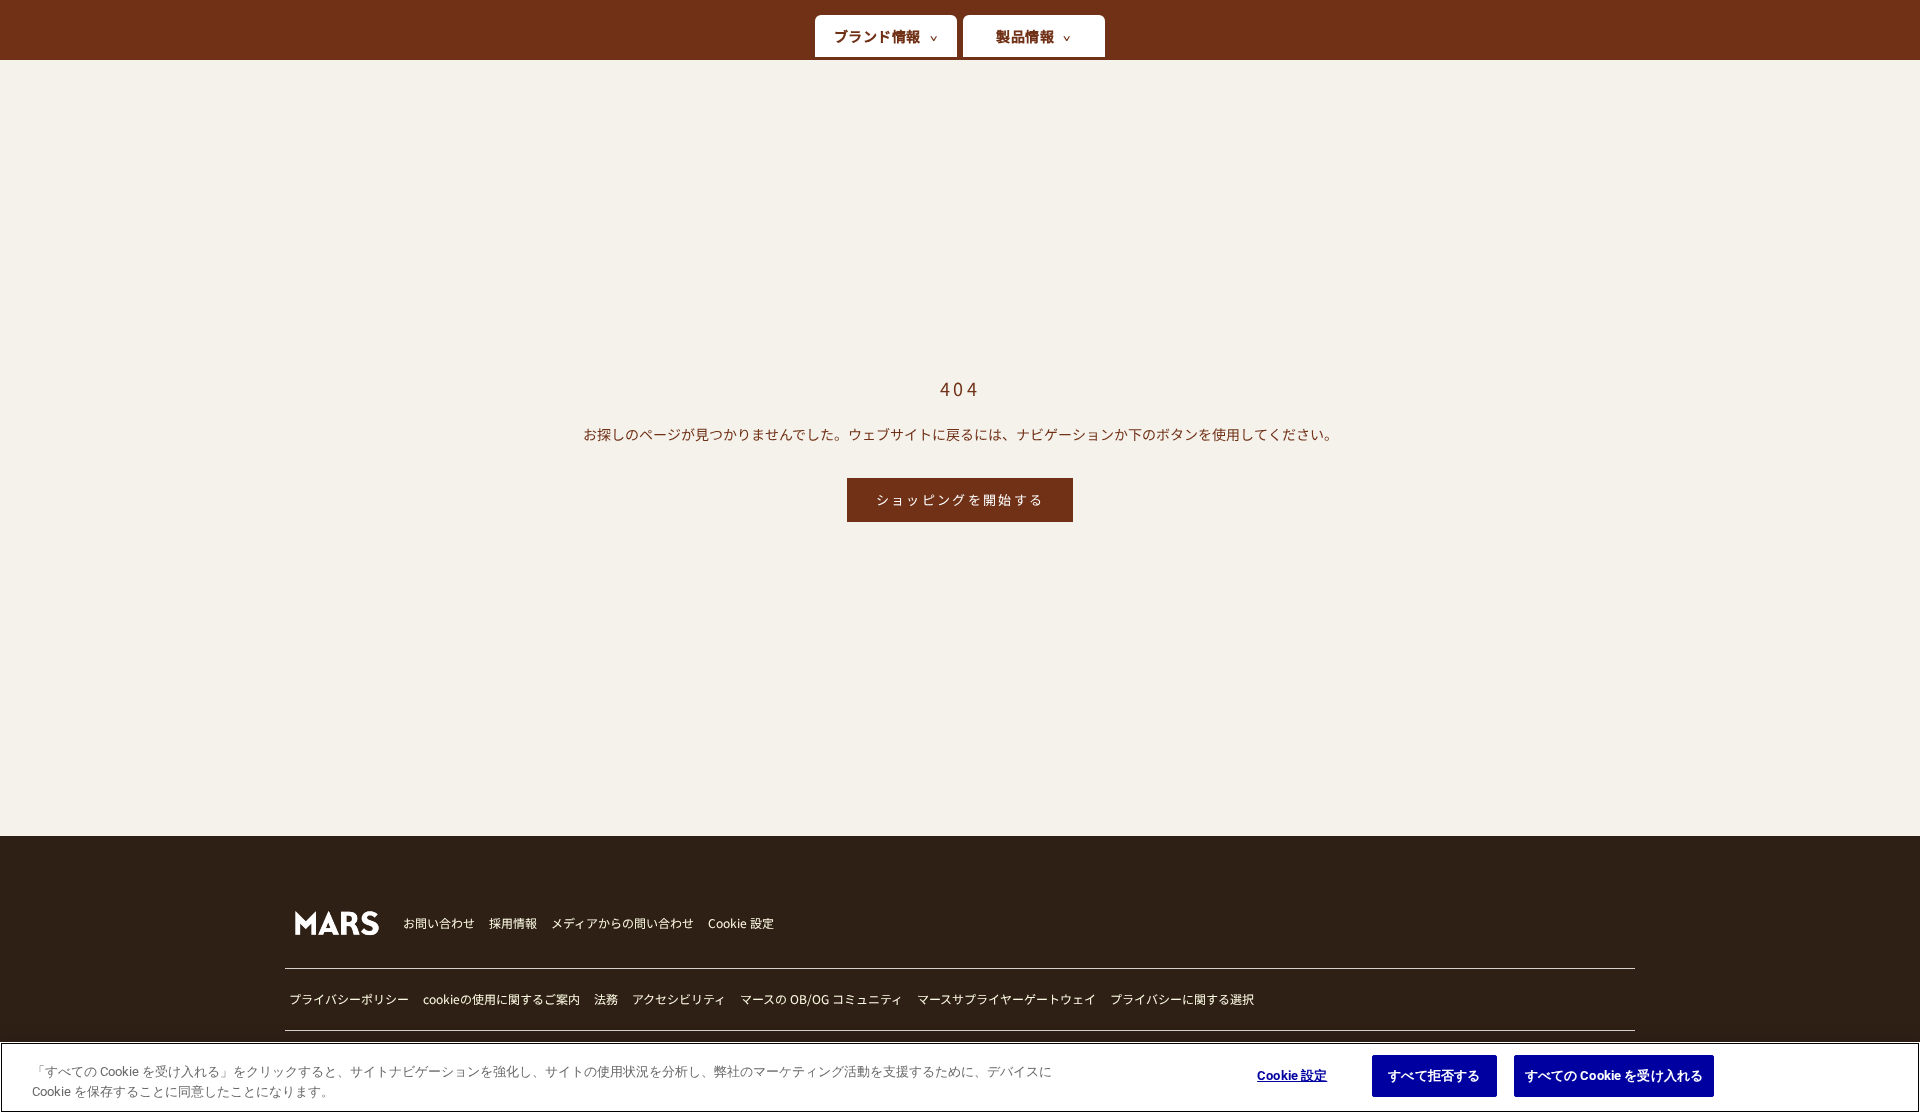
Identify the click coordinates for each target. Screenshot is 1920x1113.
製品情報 (1025, 36)
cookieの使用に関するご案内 (501, 998)
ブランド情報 (877, 36)
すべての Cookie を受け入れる (1614, 1075)
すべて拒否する (1434, 1075)
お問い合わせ (439, 922)
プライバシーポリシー (349, 998)
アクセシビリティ (679, 998)
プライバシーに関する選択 (1182, 998)
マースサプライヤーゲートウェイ (1006, 998)
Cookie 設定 (741, 923)
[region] (960, 1077)
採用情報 (513, 922)
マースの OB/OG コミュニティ (821, 998)
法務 (606, 998)
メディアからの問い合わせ (622, 922)
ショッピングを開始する (960, 499)
